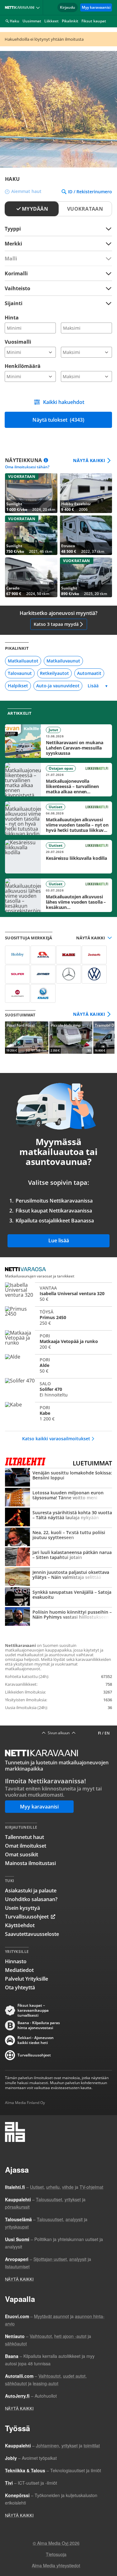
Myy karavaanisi (96, 7)
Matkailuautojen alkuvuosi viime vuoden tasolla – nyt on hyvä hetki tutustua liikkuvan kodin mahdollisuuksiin (58, 818)
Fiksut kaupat (94, 21)
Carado (31, 577)
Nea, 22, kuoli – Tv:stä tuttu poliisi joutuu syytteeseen (58, 1538)
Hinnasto (16, 1961)
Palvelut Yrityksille (27, 1979)
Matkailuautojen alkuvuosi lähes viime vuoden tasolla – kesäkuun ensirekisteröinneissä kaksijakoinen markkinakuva (58, 895)
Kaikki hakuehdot (64, 402)
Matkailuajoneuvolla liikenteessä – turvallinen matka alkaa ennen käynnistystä (58, 780)
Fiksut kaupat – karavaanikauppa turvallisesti (33, 2010)
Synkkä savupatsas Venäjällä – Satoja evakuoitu (58, 1597)
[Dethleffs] (94, 955)
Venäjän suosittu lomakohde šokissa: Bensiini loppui (58, 1478)
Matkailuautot (23, 661)
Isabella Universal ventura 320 (58, 1294)
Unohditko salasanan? (31, 1899)
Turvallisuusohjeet (27, 1917)
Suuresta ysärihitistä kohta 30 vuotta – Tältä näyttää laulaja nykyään (58, 1518)
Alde (58, 1365)
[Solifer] (17, 974)
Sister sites (39, 7)
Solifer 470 (58, 1389)
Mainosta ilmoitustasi (30, 1863)
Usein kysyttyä (22, 1908)
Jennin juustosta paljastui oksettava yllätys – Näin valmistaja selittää (58, 1577)
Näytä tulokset (58, 420)
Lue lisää (59, 1240)
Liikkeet (51, 21)
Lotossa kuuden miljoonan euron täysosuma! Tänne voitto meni (58, 1498)
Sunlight (31, 493)
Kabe (58, 1413)
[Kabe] (69, 955)
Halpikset (18, 686)
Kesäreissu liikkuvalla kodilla (58, 857)
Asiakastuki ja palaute (31, 1891)
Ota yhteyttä (20, 1987)
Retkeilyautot (54, 673)
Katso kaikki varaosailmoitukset (56, 1439)
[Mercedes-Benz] (69, 974)
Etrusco (86, 535)
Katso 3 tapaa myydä (56, 624)
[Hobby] (17, 955)
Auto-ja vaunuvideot (58, 686)
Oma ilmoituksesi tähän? (27, 467)
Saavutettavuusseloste (32, 1934)
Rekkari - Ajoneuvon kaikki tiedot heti (36, 2040)
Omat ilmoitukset (26, 1846)
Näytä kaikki (89, 461)
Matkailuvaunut (63, 661)
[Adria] (43, 955)
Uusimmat (32, 21)
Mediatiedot (19, 1970)
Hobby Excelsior (86, 493)
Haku (15, 21)
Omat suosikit (22, 1854)
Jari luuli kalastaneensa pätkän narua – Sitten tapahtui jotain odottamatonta (58, 1557)
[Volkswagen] (94, 974)
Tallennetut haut (24, 1837)
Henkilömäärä (23, 366)
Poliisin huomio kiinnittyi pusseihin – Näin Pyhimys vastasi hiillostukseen (58, 1617)
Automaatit (89, 673)
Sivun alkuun (59, 1733)
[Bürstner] (17, 993)
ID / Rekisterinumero (90, 192)
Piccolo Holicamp (71, 1038)
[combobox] (58, 243)
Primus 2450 (58, 1318)
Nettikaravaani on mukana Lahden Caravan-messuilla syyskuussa (58, 741)
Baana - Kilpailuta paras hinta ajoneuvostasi (39, 2025)
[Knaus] (43, 993)
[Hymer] (43, 974)
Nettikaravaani (21, 7)
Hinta (12, 318)
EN (107, 1733)
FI (100, 1733)
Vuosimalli (18, 342)
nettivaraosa (27, 1270)
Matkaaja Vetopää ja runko (58, 1341)
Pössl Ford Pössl (27, 1038)
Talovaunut (20, 673)
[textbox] (54, 243)
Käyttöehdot (20, 1925)
